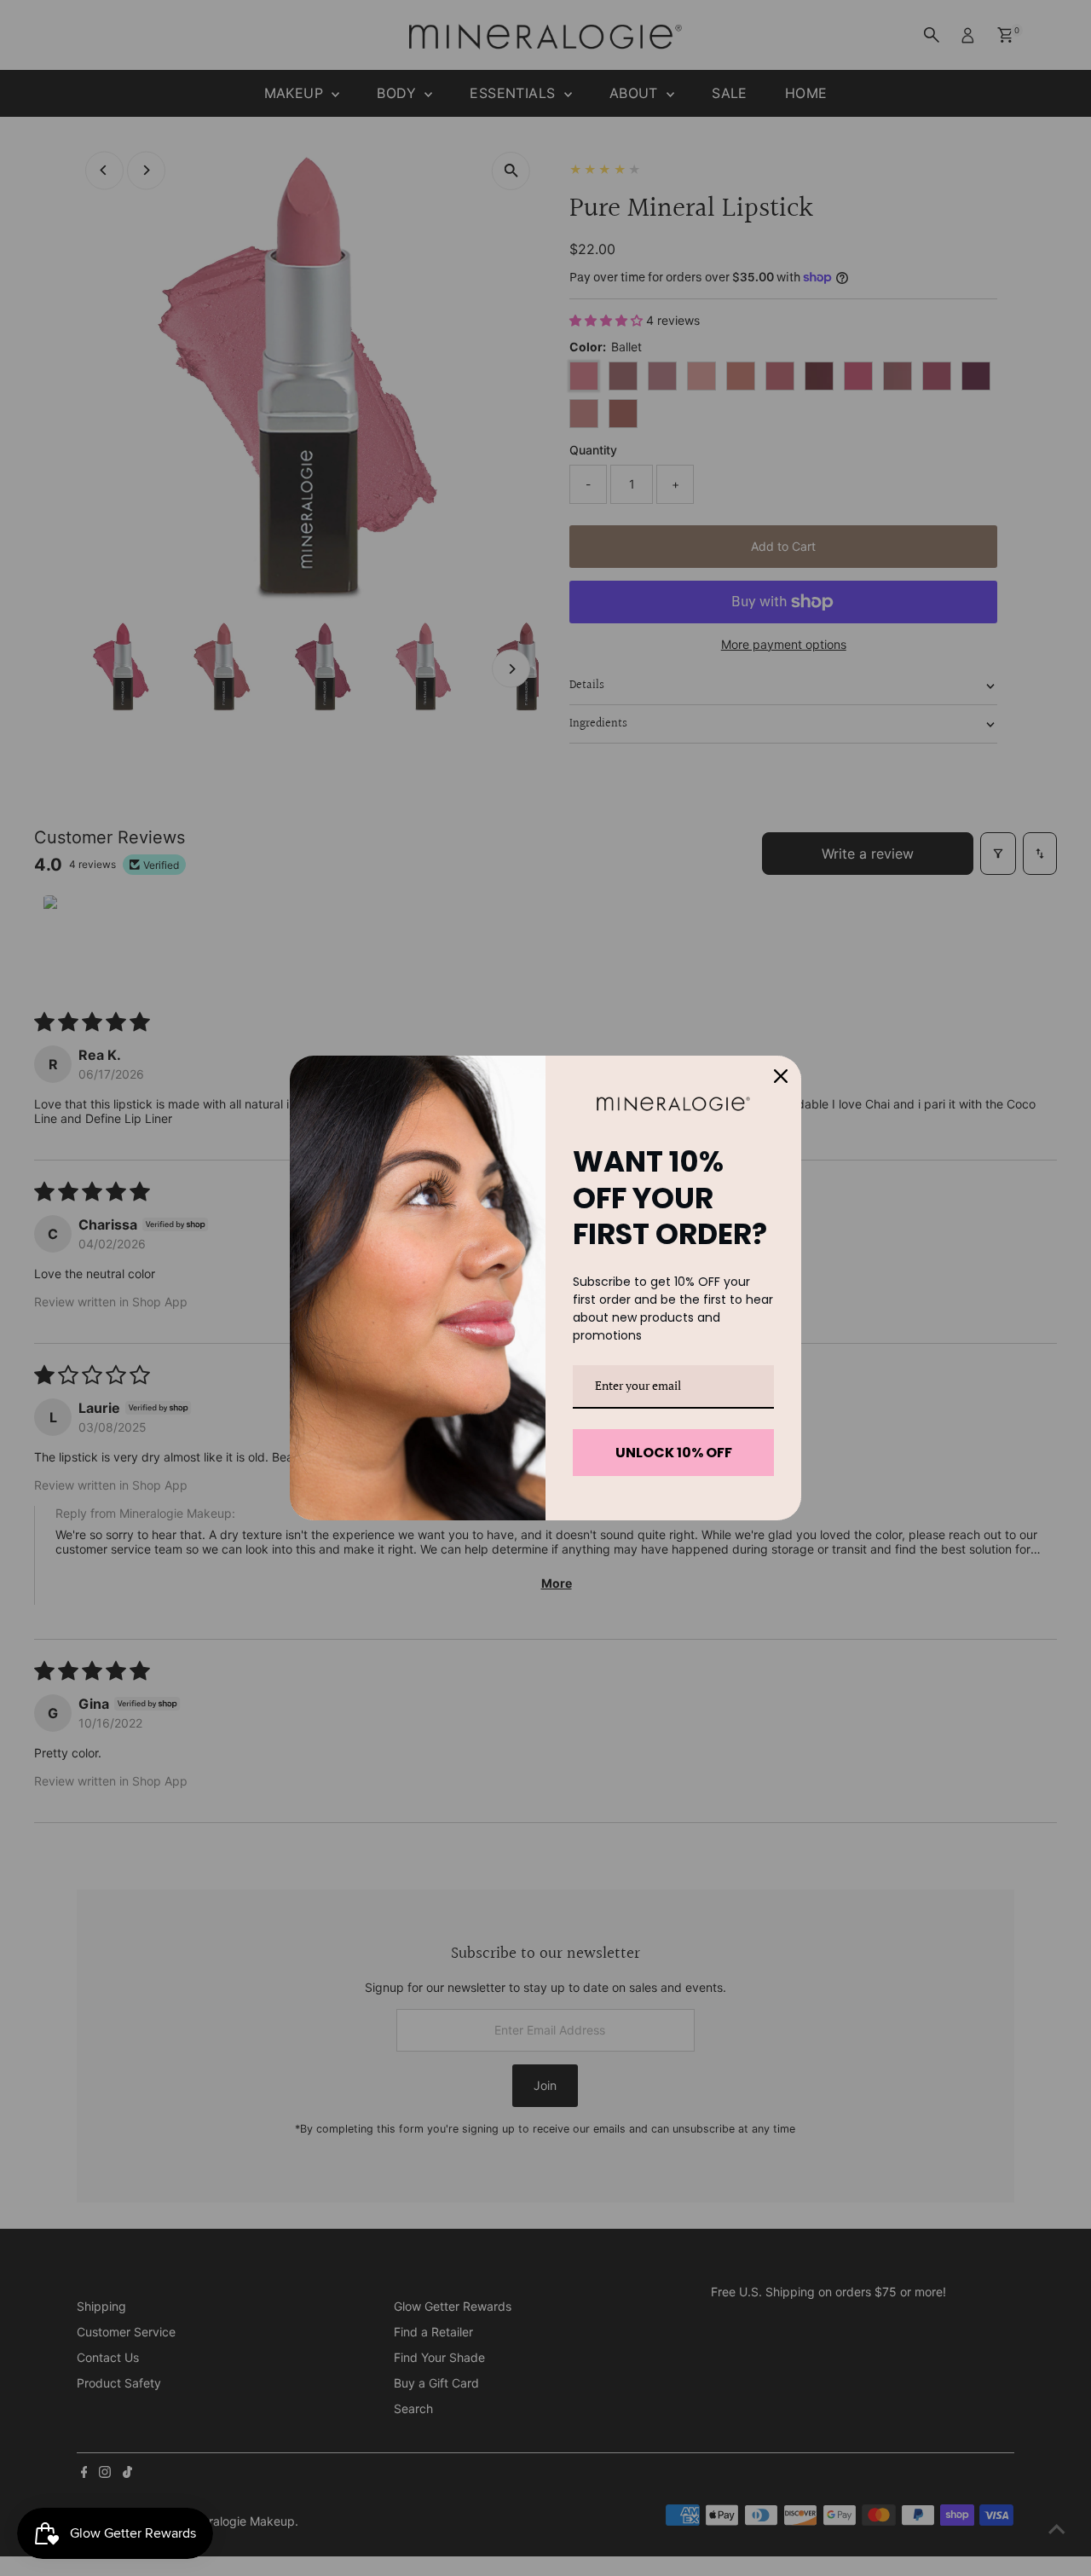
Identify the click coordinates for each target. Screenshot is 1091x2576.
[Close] (781, 1076)
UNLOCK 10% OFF (674, 1453)
